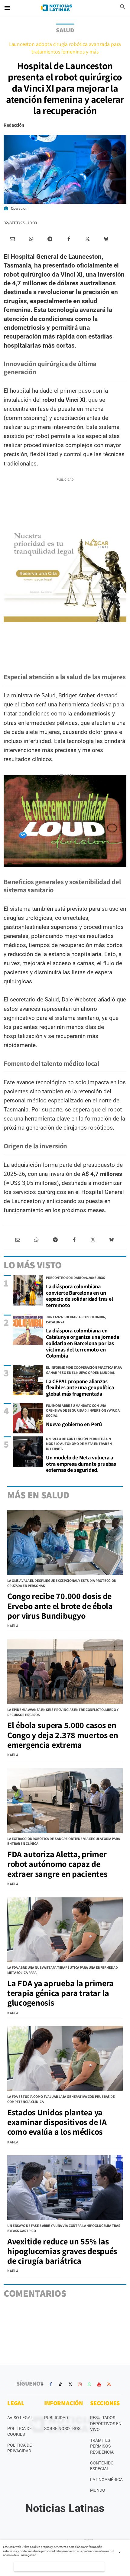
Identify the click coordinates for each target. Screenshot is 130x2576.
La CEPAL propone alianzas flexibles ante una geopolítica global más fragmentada (80, 1387)
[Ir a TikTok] (60, 2384)
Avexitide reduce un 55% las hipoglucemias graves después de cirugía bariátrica (62, 2251)
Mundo (98, 2490)
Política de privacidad (19, 2448)
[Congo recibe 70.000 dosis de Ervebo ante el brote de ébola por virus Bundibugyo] (65, 1543)
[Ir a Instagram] (80, 2384)
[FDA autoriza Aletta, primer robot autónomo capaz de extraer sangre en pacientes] (65, 1801)
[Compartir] (31, 239)
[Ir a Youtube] (99, 2384)
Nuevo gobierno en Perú (74, 1424)
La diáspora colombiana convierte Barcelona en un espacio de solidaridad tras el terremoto (80, 1296)
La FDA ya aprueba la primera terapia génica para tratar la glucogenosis (60, 1993)
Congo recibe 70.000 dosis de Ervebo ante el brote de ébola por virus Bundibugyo (60, 1606)
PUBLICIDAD (56, 2418)
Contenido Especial (102, 2466)
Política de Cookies (19, 2432)
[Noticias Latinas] (57, 8)
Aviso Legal (20, 2418)
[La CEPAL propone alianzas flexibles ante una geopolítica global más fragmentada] (28, 1380)
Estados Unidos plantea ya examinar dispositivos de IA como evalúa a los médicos (57, 2122)
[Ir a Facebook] (51, 2384)
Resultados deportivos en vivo (106, 2424)
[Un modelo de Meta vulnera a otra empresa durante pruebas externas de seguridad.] (28, 1452)
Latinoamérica (106, 2480)
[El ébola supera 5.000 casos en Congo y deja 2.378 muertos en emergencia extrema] (65, 1672)
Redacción (14, 125)
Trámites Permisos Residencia (102, 2446)
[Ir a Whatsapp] (89, 2384)
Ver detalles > (59, 2566)
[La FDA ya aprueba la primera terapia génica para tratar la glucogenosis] (65, 1930)
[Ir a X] (70, 2384)
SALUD (65, 30)
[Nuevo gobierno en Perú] (28, 1418)
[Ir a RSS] (109, 2384)
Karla (13, 1626)
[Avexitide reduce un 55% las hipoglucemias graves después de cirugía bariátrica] (65, 2188)
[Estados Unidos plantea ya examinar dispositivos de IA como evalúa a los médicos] (65, 2059)
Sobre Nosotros (62, 2428)
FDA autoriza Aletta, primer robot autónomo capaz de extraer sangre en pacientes (57, 1864)
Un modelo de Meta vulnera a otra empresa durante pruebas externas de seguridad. (81, 1464)
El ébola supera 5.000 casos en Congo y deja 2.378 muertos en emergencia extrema (63, 1735)
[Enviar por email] (12, 239)
